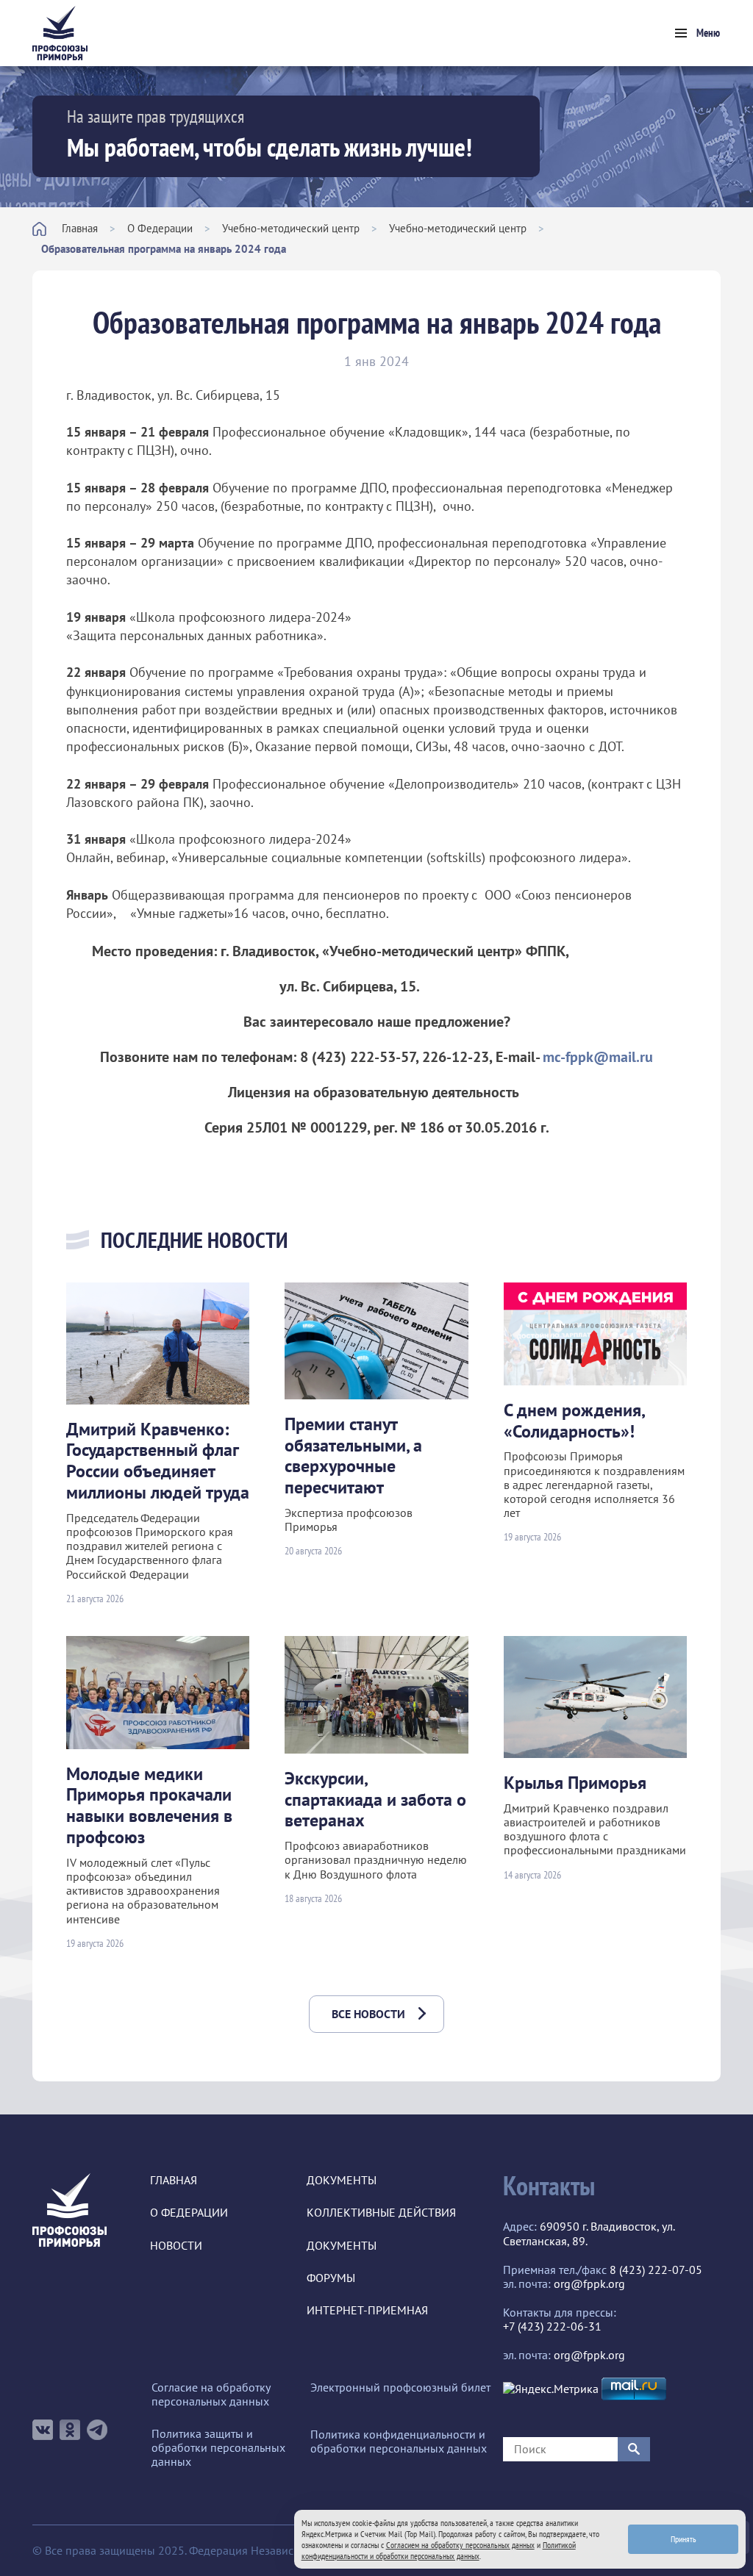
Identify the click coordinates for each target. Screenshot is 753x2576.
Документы (342, 2180)
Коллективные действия (381, 2213)
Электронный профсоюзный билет (400, 2387)
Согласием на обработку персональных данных (460, 2545)
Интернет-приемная (367, 2310)
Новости (176, 2246)
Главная (80, 228)
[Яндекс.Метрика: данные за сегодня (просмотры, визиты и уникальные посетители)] (551, 2389)
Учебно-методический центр (291, 228)
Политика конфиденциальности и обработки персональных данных (399, 2442)
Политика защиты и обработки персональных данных (218, 2448)
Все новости (368, 2014)
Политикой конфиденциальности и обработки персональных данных (439, 2550)
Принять (684, 2539)
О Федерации (160, 228)
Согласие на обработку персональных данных (211, 2394)
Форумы (331, 2278)
